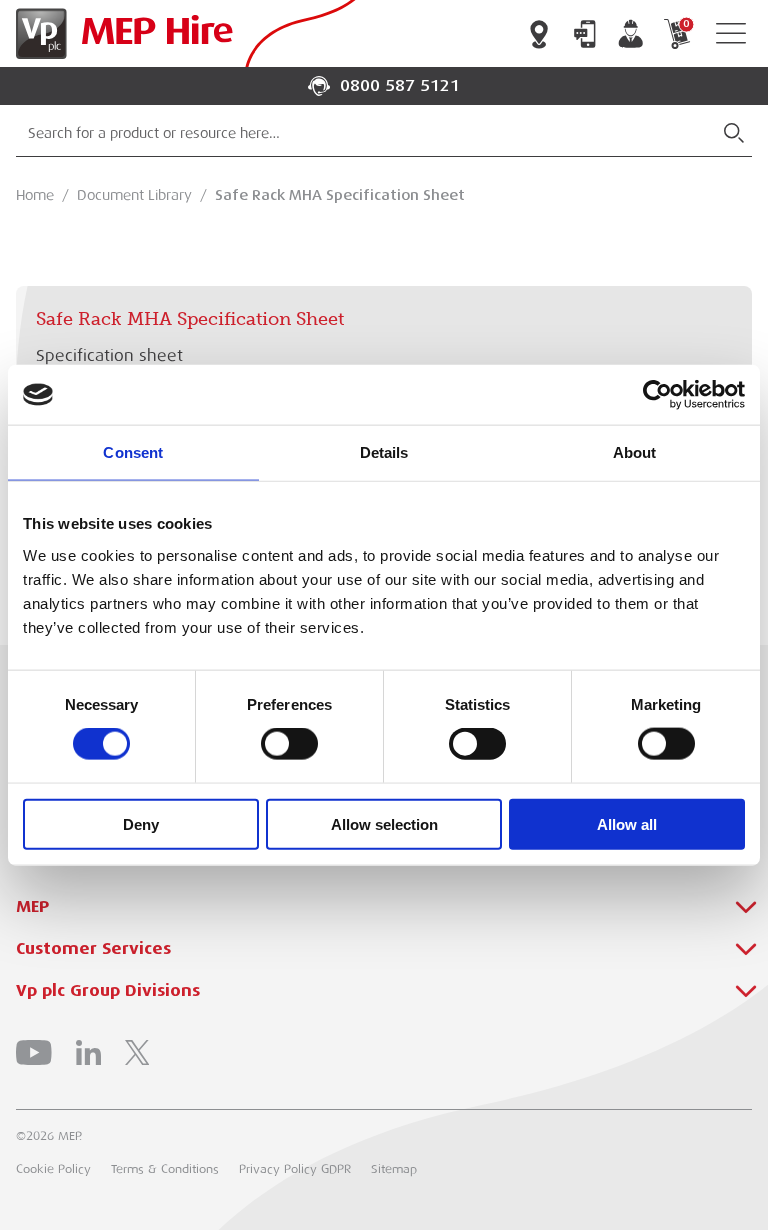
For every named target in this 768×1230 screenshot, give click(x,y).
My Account (631, 34)
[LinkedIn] (88, 1052)
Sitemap (394, 1169)
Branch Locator (539, 34)
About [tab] (635, 452)
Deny (141, 823)
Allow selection (384, 823)
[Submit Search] (734, 133)
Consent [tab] (133, 452)
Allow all (627, 823)
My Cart (686, 24)
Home (35, 195)
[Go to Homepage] (120, 33)
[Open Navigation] (731, 33)
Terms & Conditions (165, 1169)
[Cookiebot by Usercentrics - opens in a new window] (657, 395)
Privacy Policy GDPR (295, 1169)
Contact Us (585, 34)
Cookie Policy (53, 1169)
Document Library (134, 195)
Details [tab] (384, 452)
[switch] (289, 744)
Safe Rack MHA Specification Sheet (340, 195)
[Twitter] (137, 1052)
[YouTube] (34, 1052)
